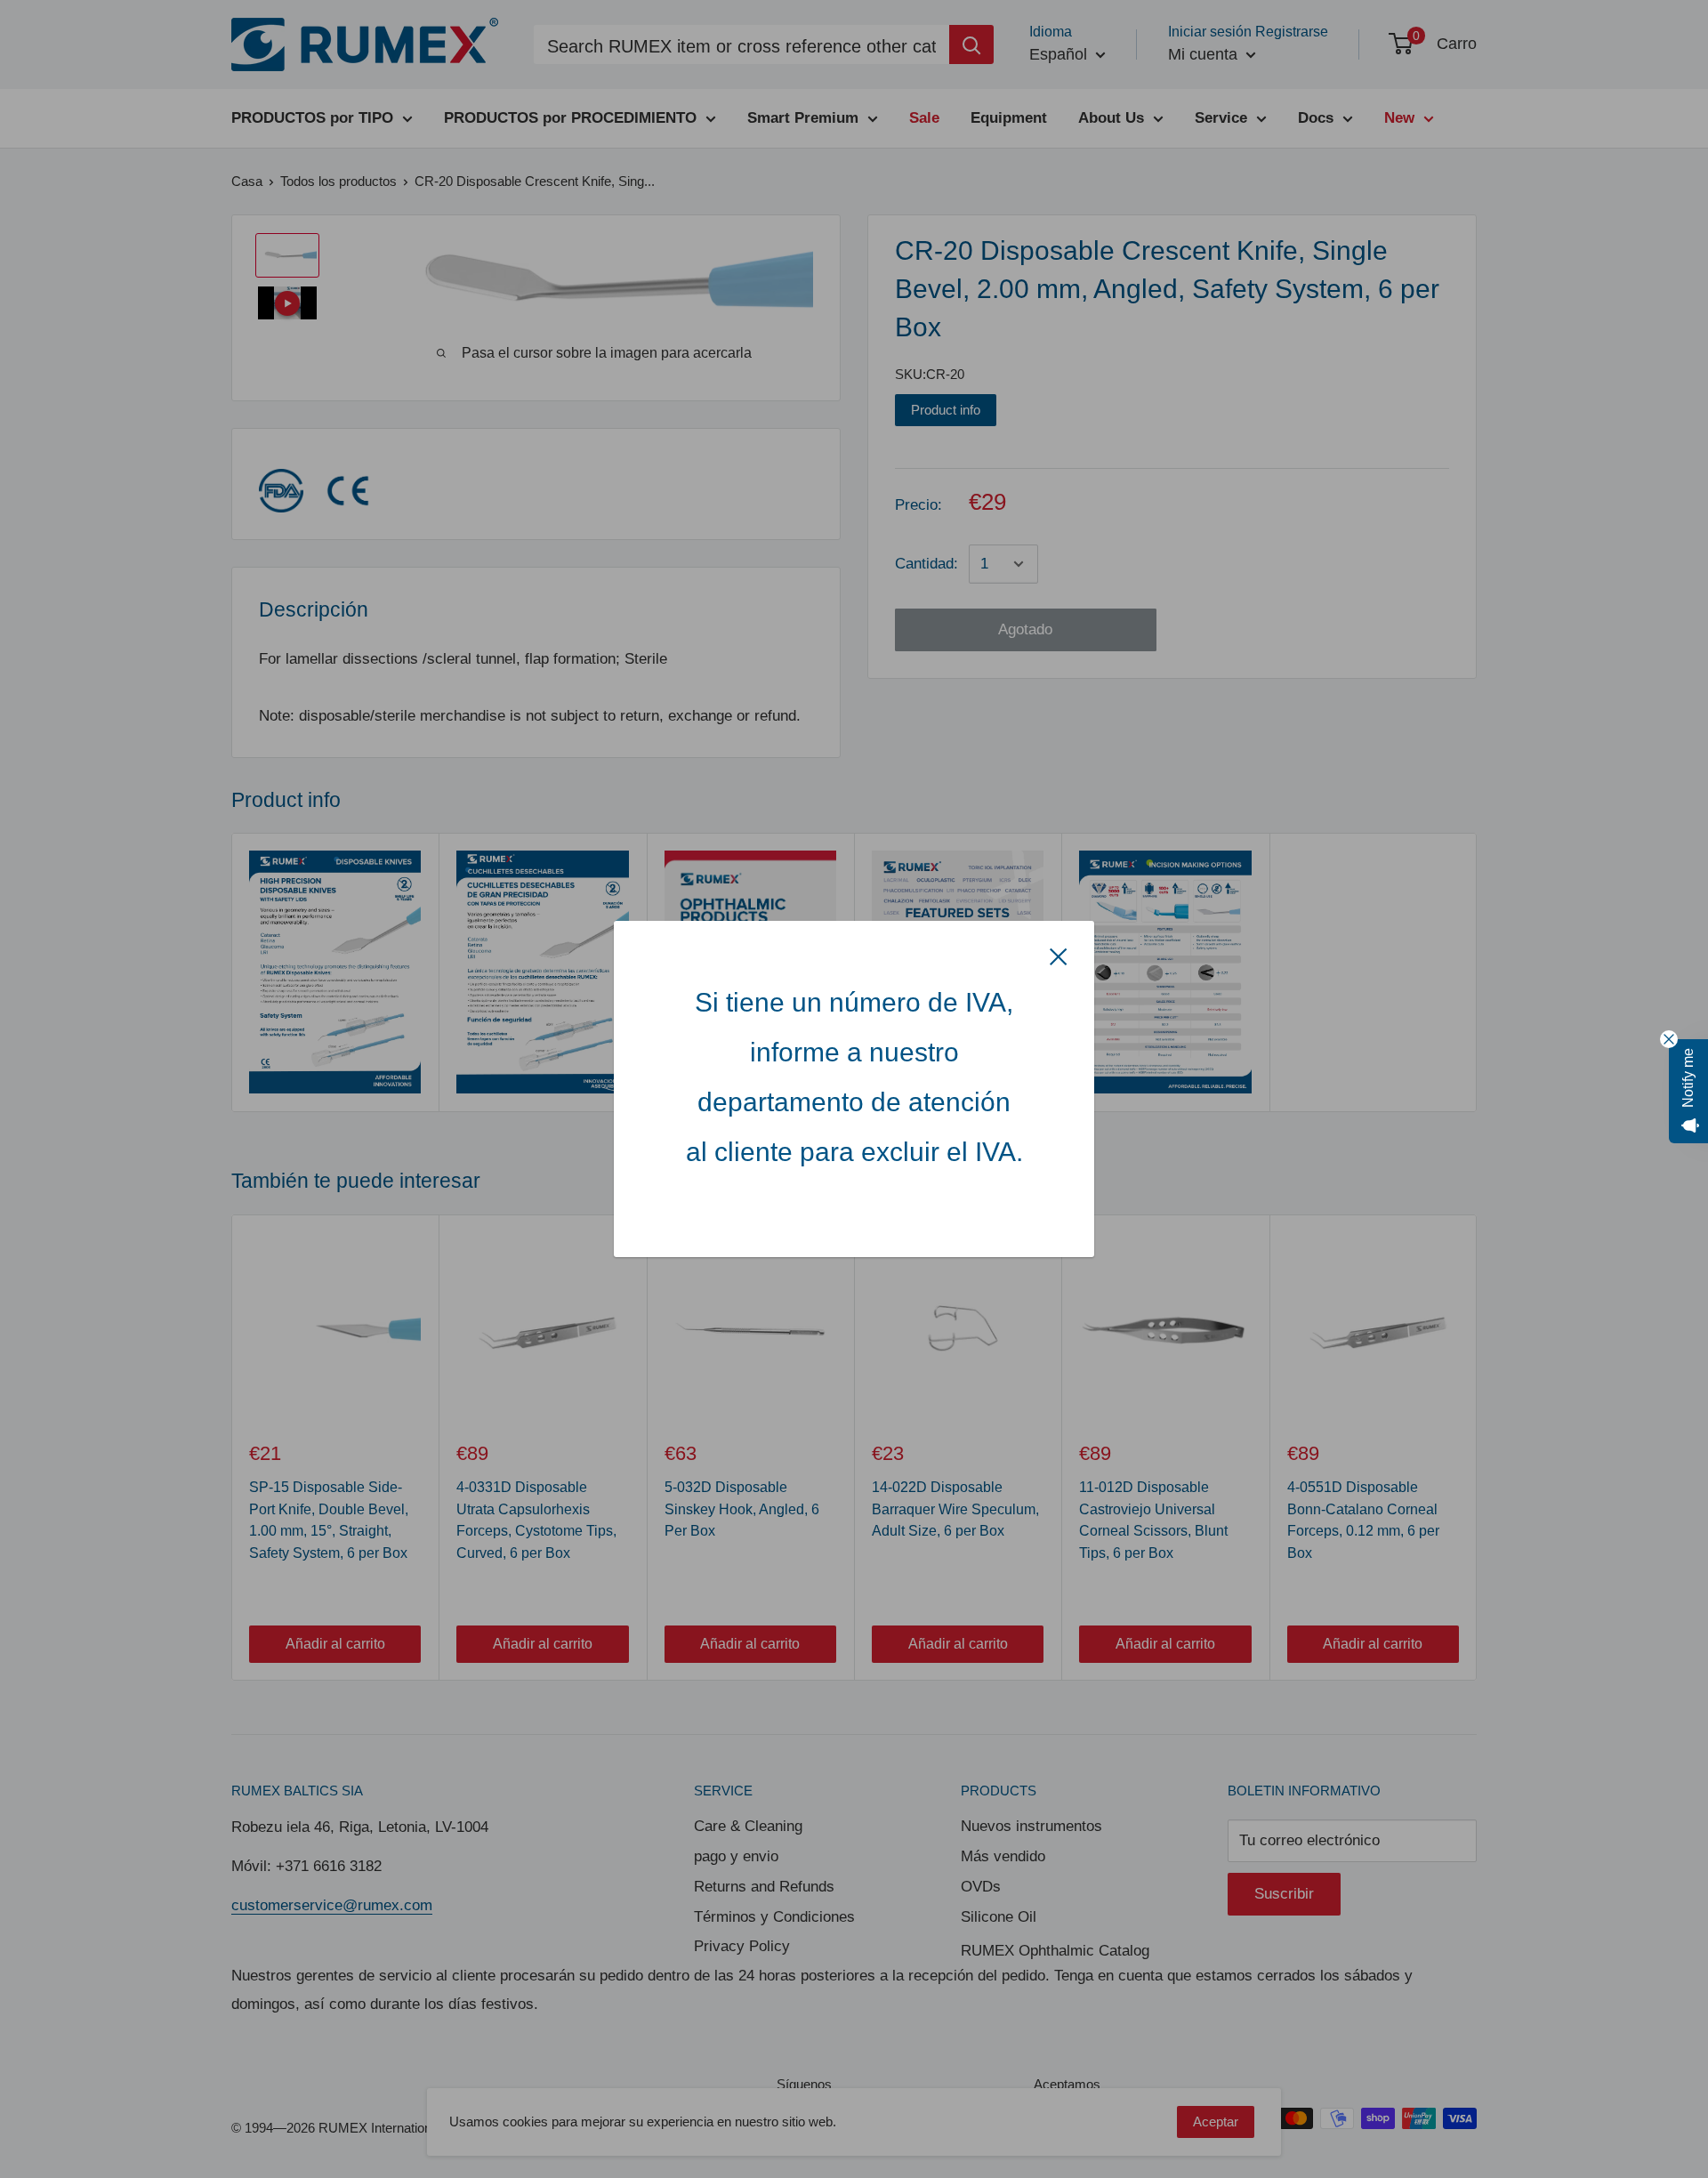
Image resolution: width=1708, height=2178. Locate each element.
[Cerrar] (1059, 956)
